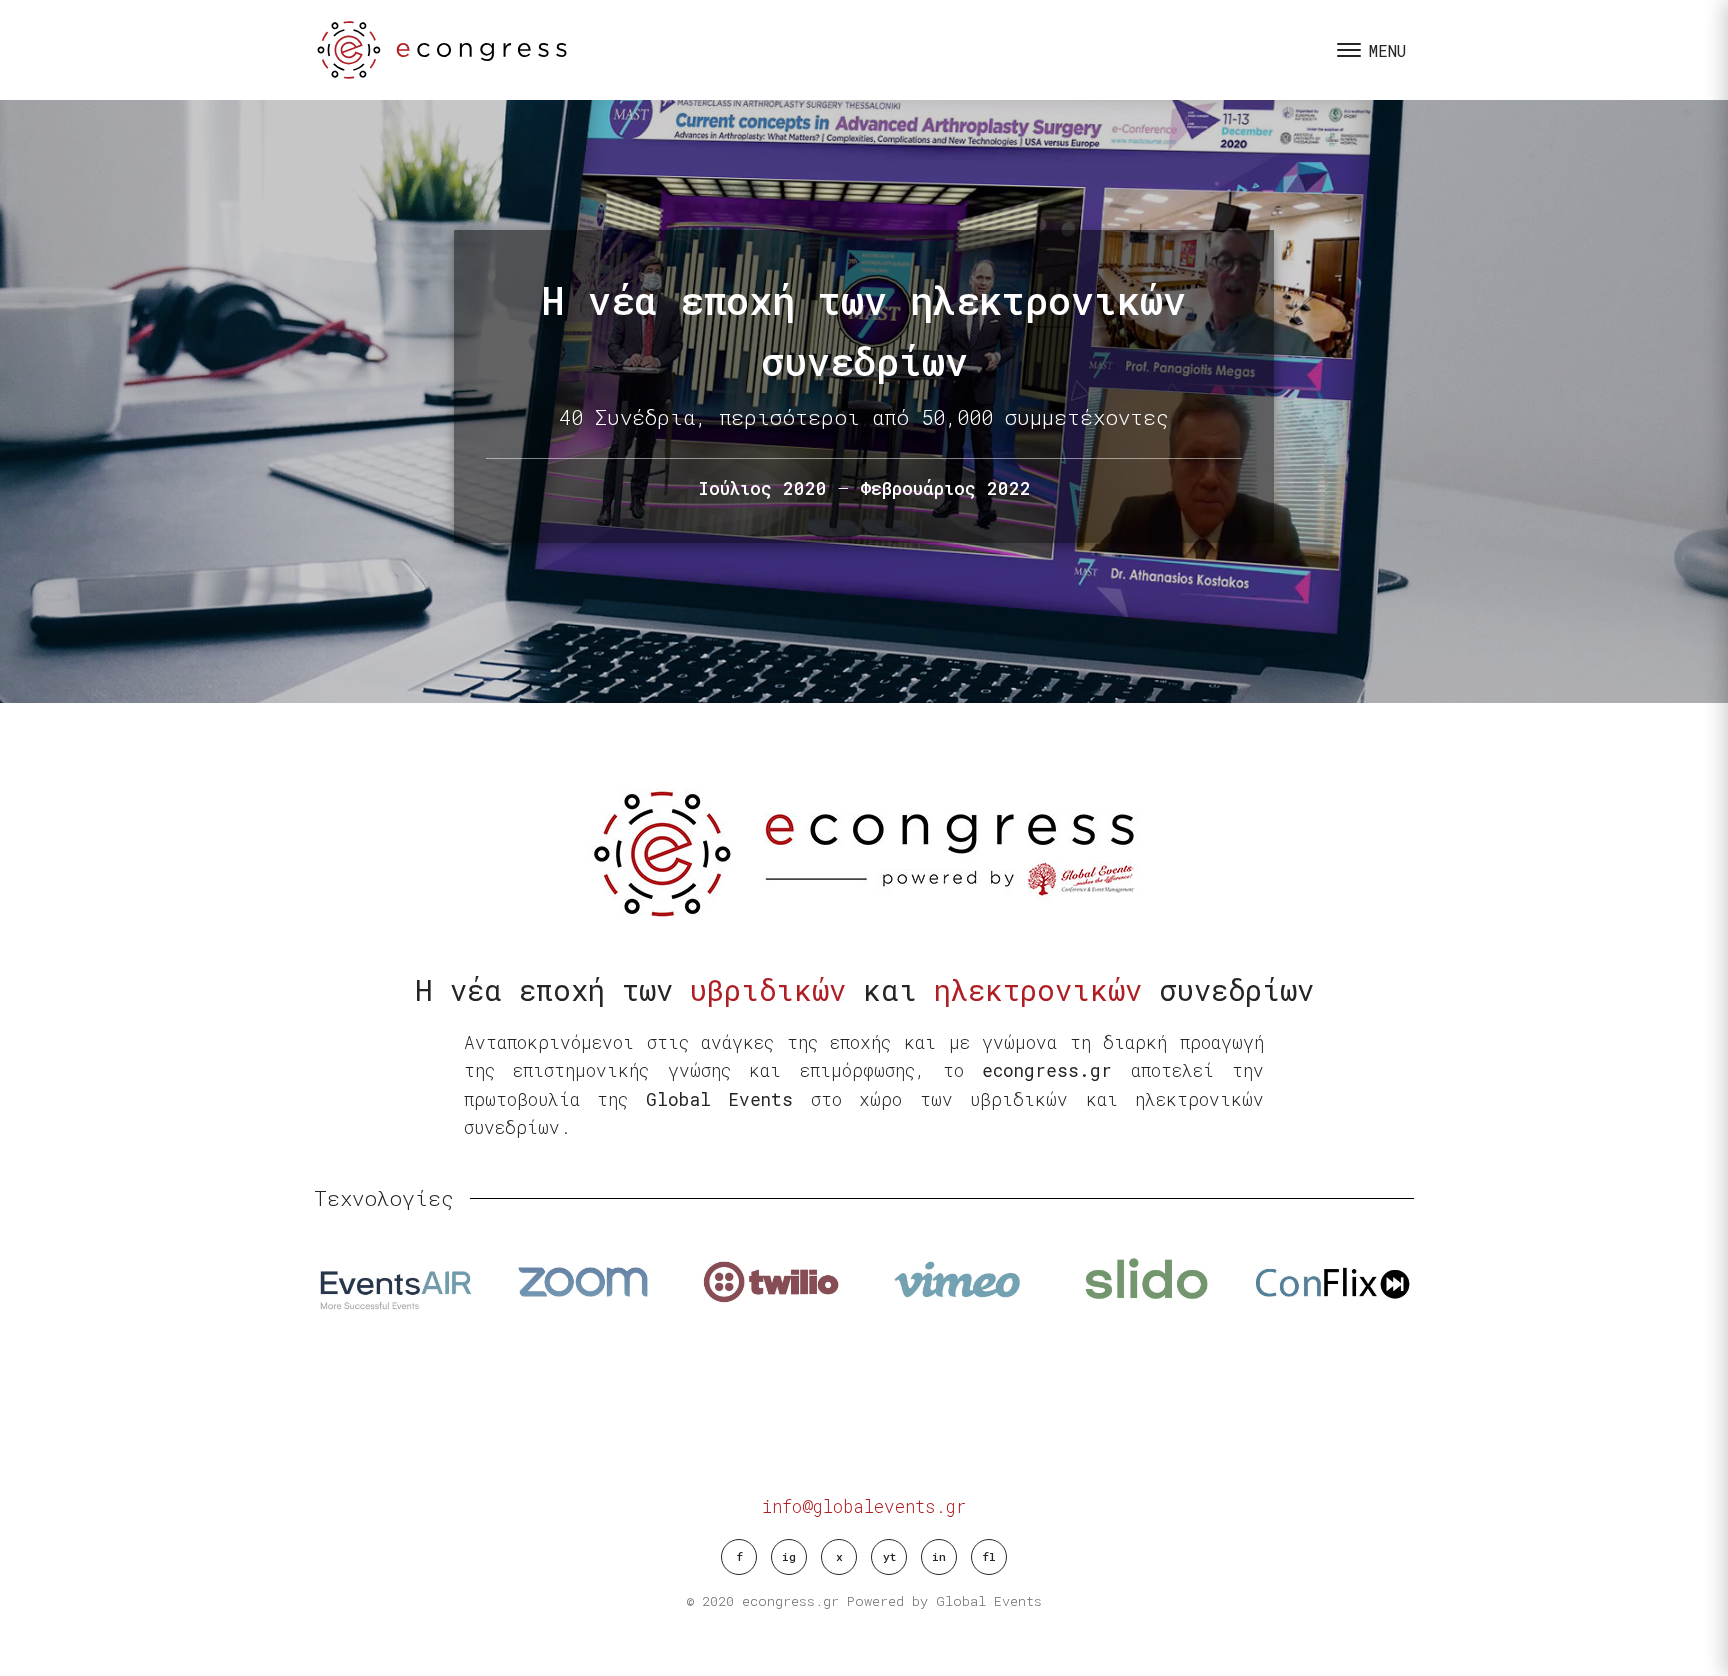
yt (889, 1556)
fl (989, 1556)
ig (789, 1556)
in (939, 1556)
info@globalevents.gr (864, 1506)
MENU (1387, 50)
